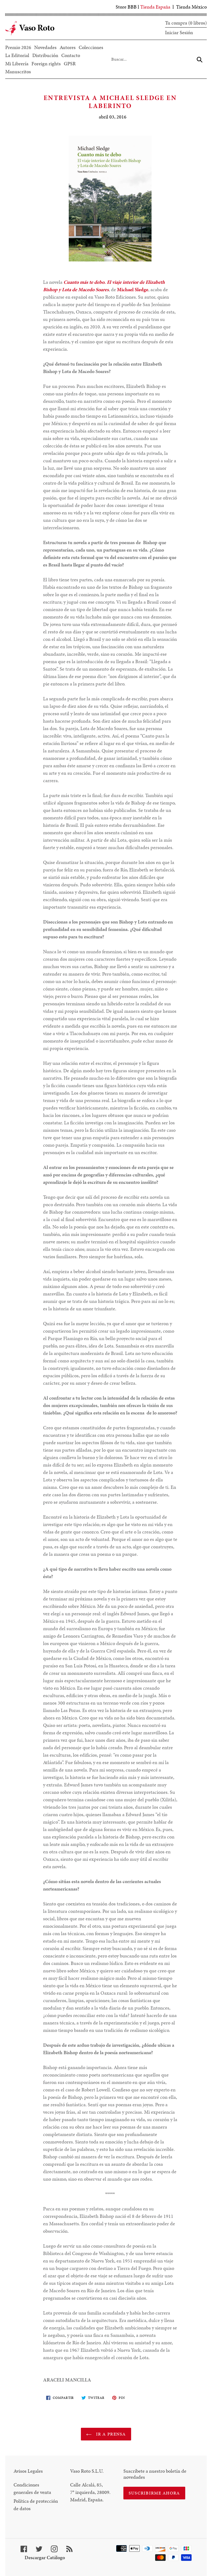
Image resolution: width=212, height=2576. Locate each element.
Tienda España (155, 7)
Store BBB (126, 7)
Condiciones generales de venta (32, 2488)
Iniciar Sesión (179, 32)
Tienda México (191, 7)
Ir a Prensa (110, 2434)
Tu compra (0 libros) (186, 23)
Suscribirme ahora (154, 2493)
